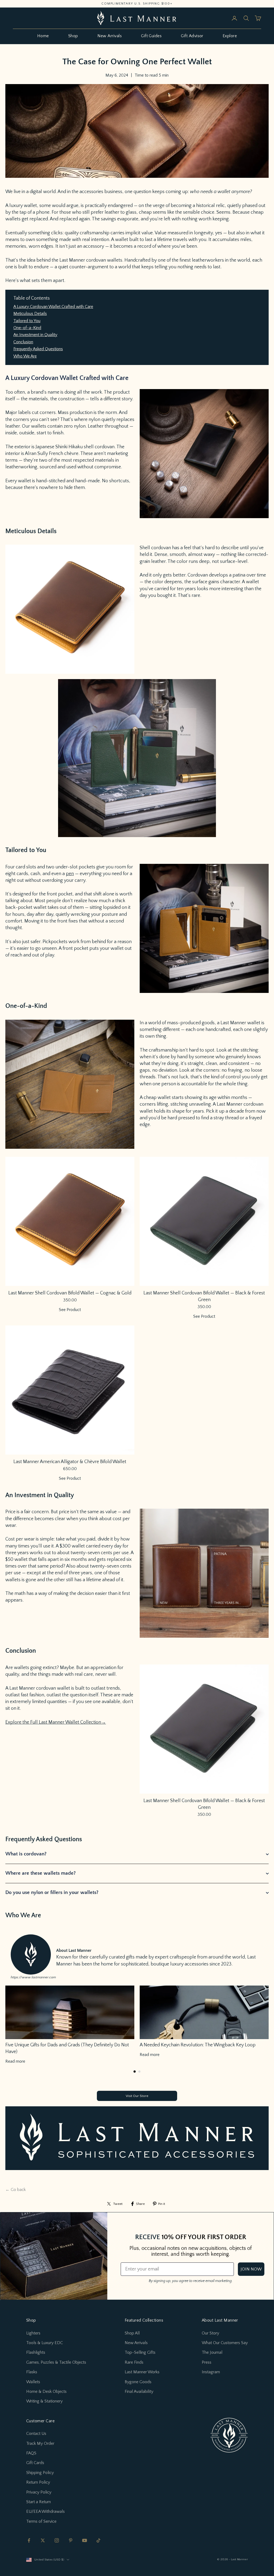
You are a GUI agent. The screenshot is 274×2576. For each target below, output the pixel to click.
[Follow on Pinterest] (71, 2540)
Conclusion (23, 342)
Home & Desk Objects (46, 2392)
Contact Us (36, 2434)
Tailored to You (27, 321)
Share (140, 2204)
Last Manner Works (142, 2372)
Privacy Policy (39, 2492)
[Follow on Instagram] (57, 2540)
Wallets (33, 2382)
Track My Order (40, 2443)
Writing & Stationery (44, 2401)
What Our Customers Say (225, 2343)
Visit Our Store (137, 2096)
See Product (70, 1310)
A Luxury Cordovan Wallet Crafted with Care (53, 307)
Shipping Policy (40, 2473)
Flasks (32, 2372)
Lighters (33, 2333)
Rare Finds (134, 2362)
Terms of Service (41, 2521)
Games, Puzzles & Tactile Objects (56, 2362)
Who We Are (25, 356)
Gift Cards (35, 2463)
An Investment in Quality (35, 335)
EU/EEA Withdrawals (45, 2511)
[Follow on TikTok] (98, 2540)
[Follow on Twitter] (43, 2540)
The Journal (212, 2352)
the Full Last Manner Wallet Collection (62, 1722)
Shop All (132, 2333)
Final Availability (139, 2392)
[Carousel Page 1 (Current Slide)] (135, 2072)
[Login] (234, 18)
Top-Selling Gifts (140, 2352)
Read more (15, 2061)
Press (207, 2362)
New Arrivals (110, 36)
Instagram (211, 2372)
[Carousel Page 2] (139, 2072)
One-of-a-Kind (27, 328)
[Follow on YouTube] (85, 2540)
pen (70, 874)
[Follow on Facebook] (29, 2540)
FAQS (31, 2453)
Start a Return (39, 2502)
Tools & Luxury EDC (45, 2343)
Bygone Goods (138, 2382)
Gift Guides (151, 36)
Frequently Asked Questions (38, 349)
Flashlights (36, 2352)
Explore (230, 36)
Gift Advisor (192, 36)
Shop (73, 36)
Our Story (210, 2333)
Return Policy (38, 2482)
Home (43, 36)
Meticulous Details (30, 314)
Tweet (118, 2204)
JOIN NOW (251, 2269)
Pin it (162, 2204)
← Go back (16, 2190)
